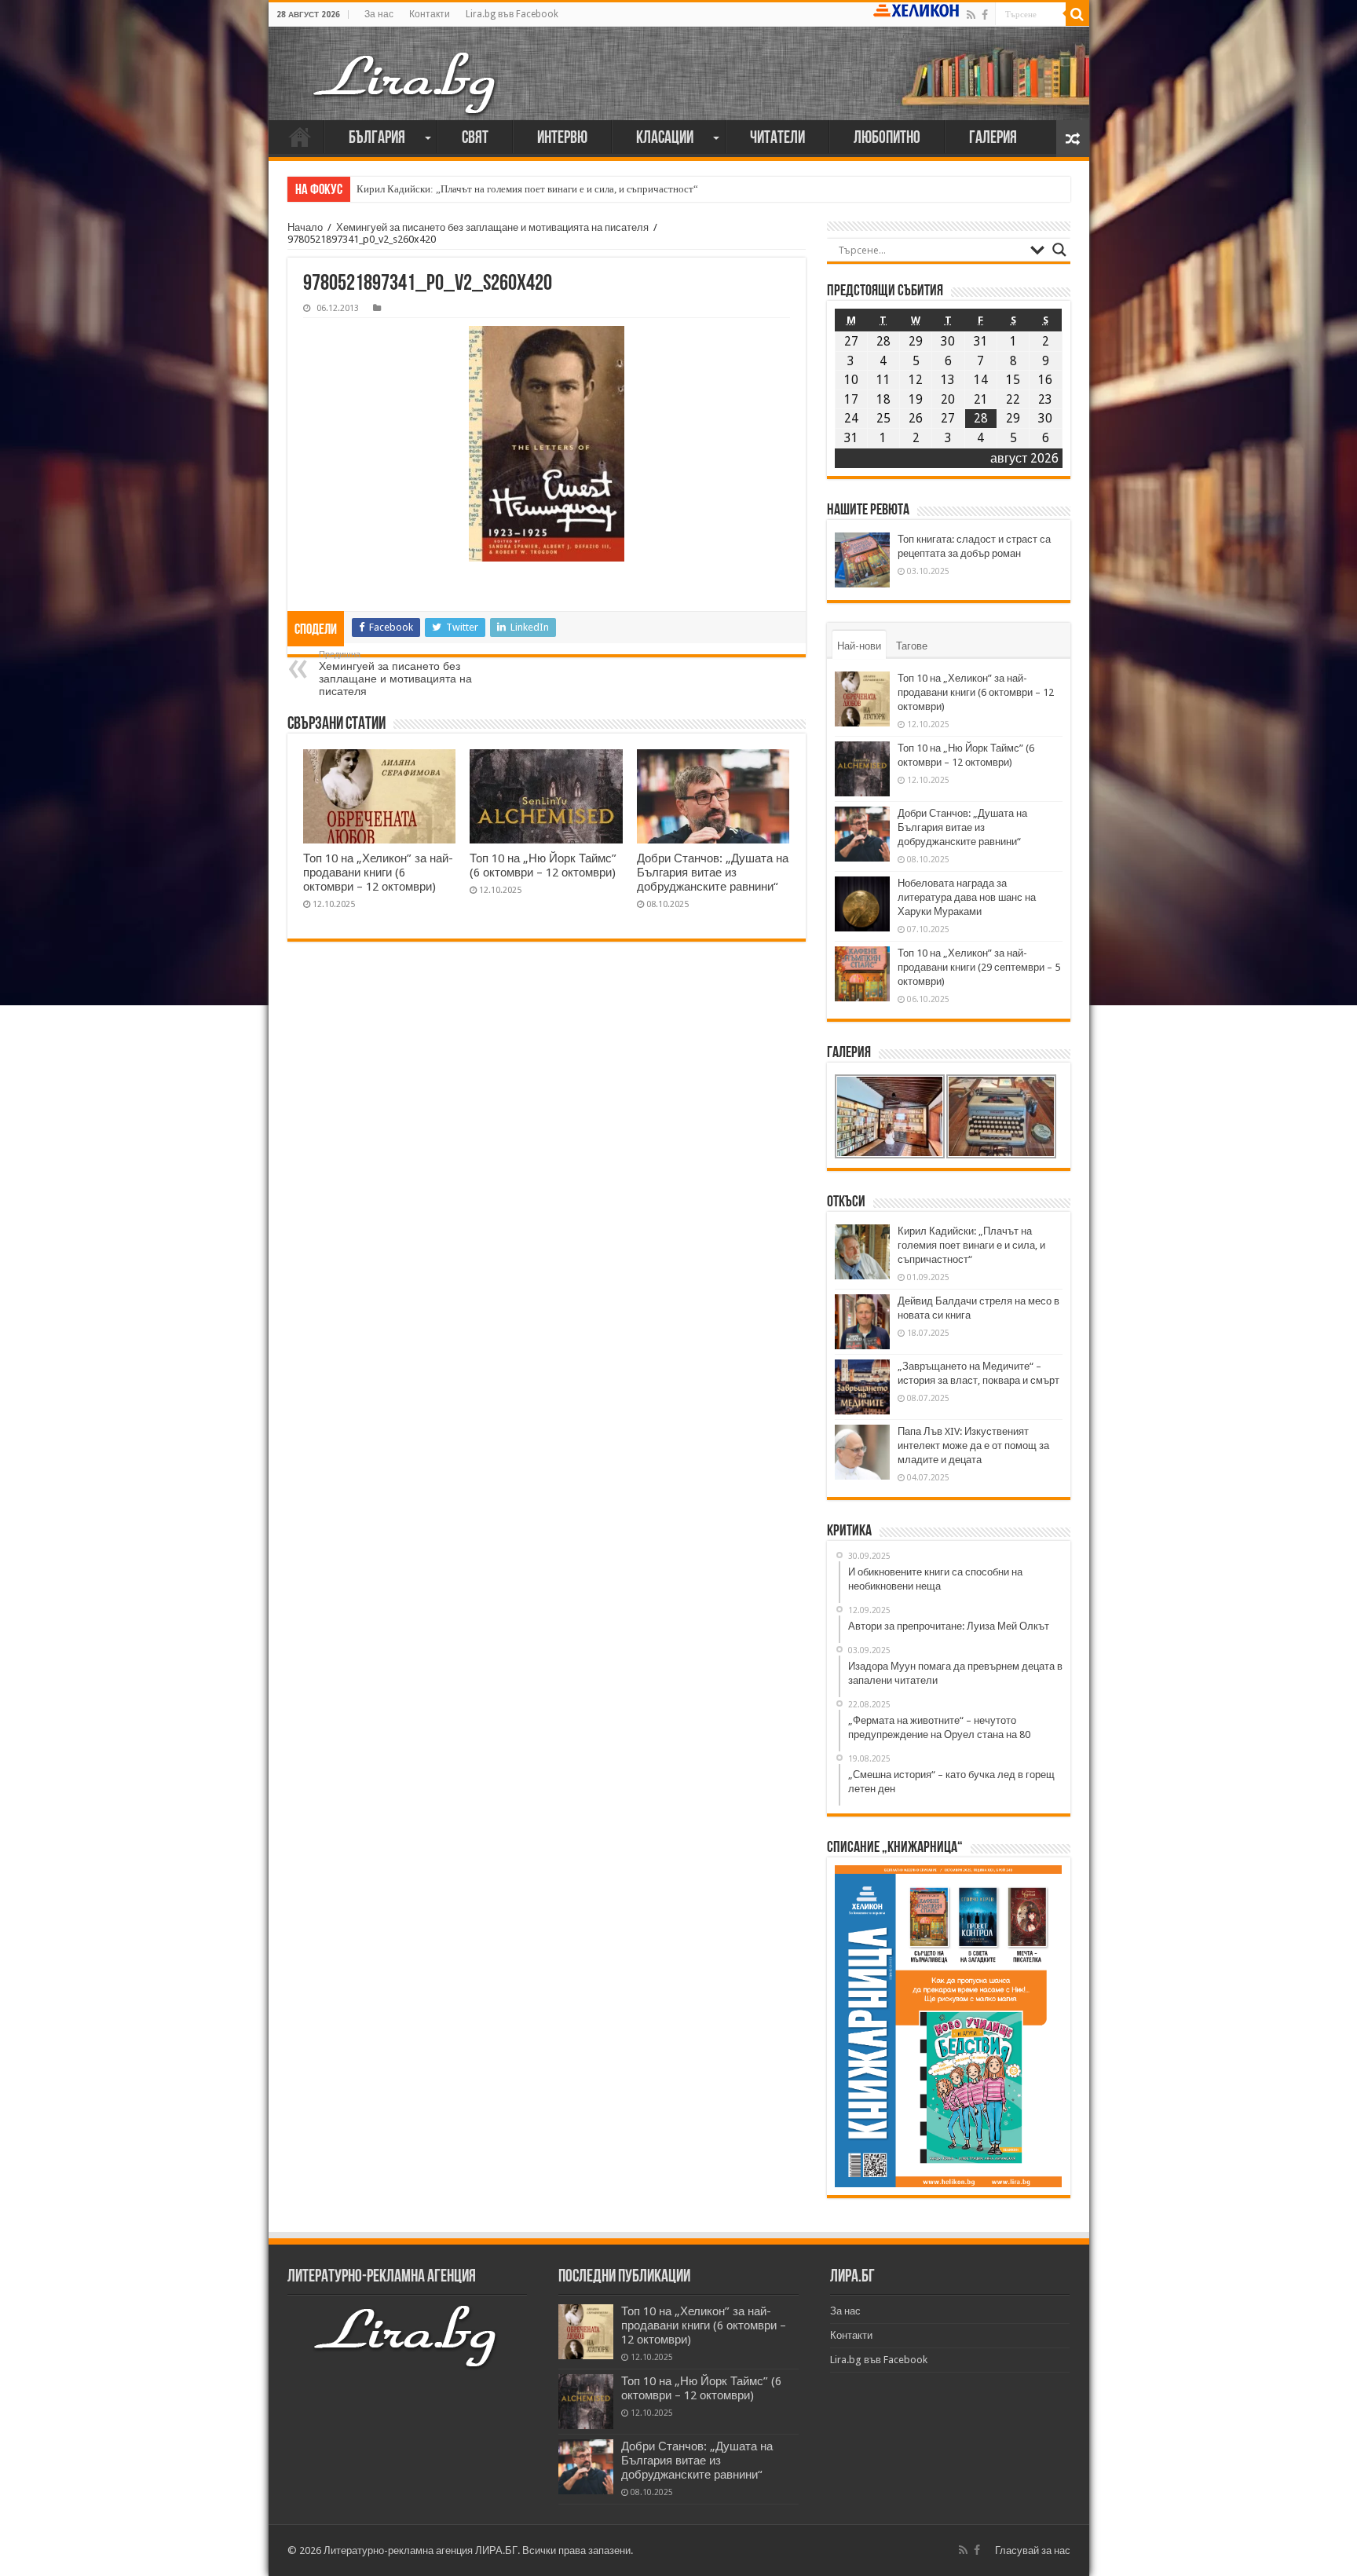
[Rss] (971, 15)
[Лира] (406, 82)
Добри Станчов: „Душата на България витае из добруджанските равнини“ (713, 873)
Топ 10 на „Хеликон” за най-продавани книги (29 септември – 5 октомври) (979, 967)
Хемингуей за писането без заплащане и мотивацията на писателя (492, 227)
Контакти (430, 14)
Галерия (993, 139)
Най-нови (859, 646)
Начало (300, 137)
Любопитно (887, 139)
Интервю (562, 139)
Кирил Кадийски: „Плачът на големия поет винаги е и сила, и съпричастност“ (527, 189)
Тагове (912, 646)
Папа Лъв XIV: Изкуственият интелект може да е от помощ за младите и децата (973, 1445)
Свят (475, 139)
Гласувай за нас (1033, 2550)
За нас (379, 14)
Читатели (777, 139)
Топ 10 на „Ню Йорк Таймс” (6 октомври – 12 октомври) (543, 865)
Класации (665, 139)
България (377, 139)
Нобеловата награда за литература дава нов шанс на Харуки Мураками (967, 897)
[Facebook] (985, 15)
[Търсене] (1077, 14)
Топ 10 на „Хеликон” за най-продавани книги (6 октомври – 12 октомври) (378, 873)
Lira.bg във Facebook (512, 14)
